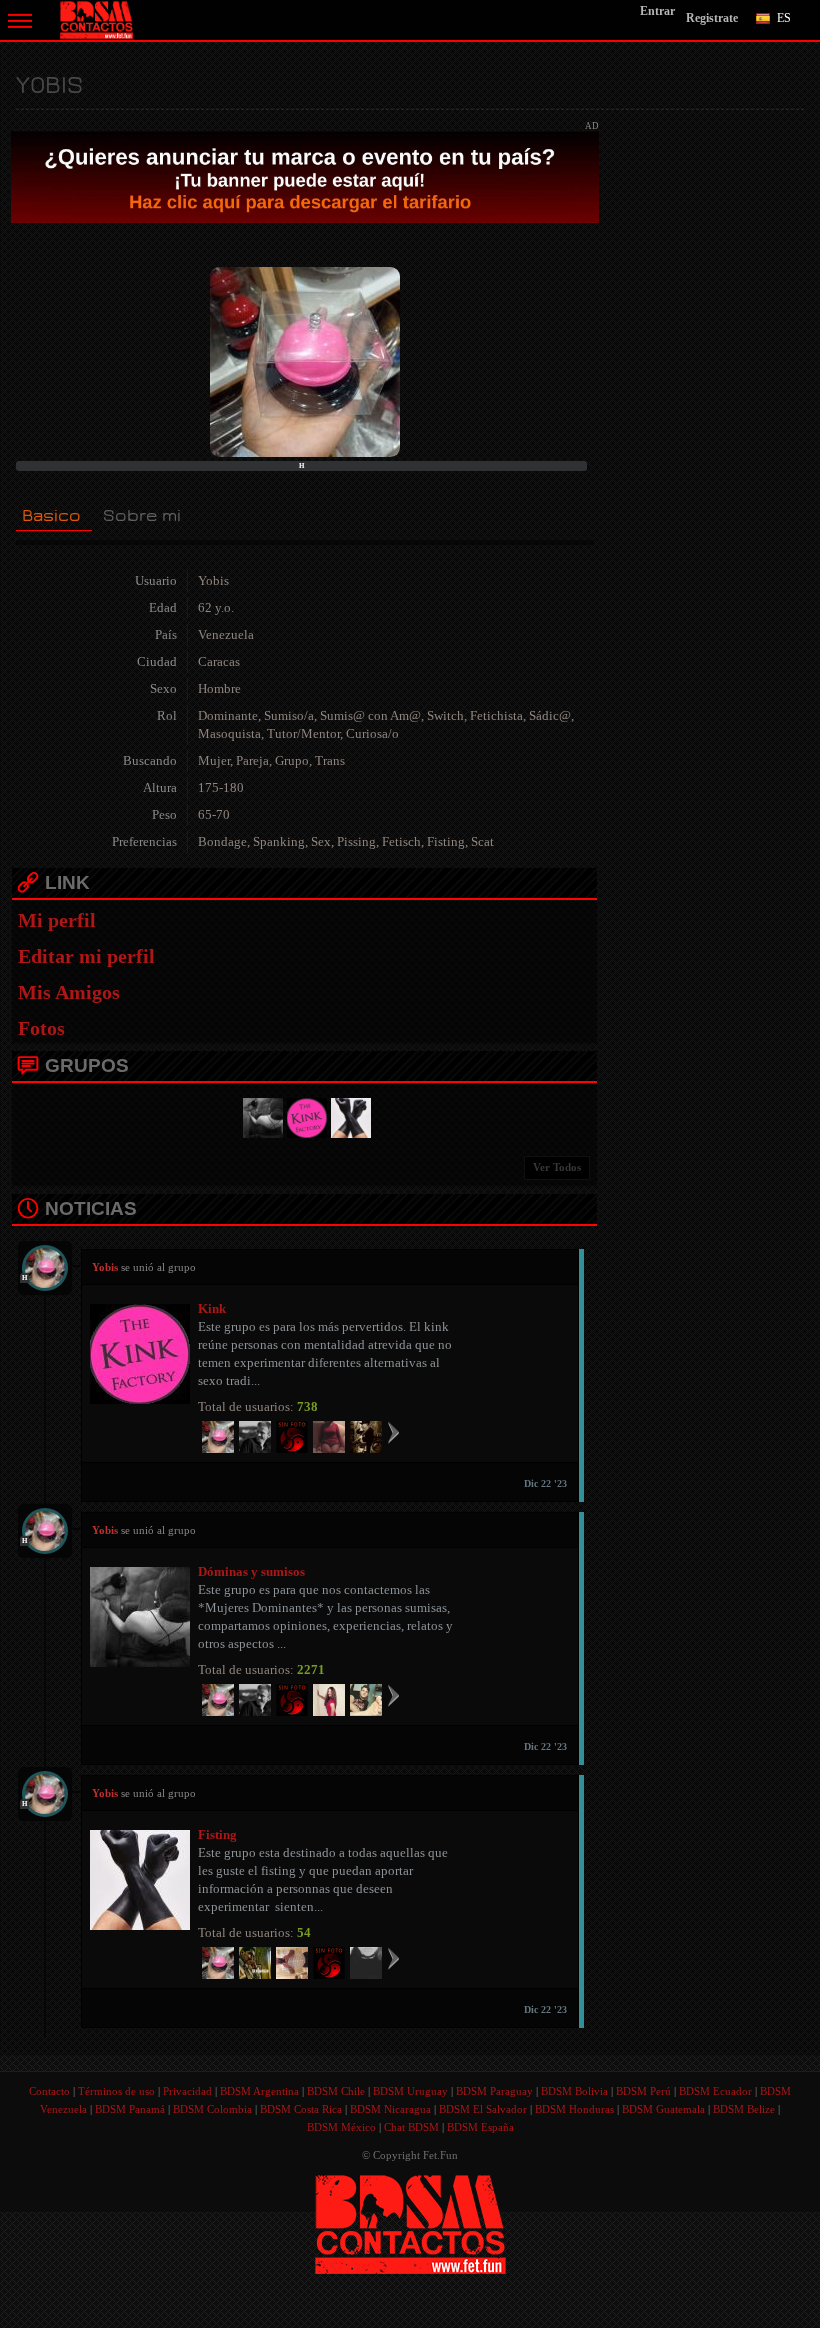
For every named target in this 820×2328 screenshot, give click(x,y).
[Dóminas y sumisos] (260, 1116)
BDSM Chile (336, 2091)
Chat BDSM (411, 2127)
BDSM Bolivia (574, 2091)
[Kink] (304, 1116)
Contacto (49, 2091)
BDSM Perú (643, 2091)
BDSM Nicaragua (390, 2109)
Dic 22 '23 (545, 1483)
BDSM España (480, 2127)
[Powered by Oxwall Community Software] (410, 2222)
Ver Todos (557, 1167)
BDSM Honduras (574, 2109)
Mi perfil (57, 920)
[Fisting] (348, 1116)
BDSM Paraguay (494, 2091)
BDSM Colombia (212, 2109)
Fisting (217, 1834)
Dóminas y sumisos (251, 1571)
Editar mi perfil (86, 956)
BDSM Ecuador (715, 2091)
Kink (212, 1308)
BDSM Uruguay (410, 2091)
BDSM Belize (744, 2109)
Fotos (41, 1028)
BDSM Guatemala (663, 2109)
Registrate (712, 18)
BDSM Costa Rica (301, 2109)
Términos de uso (116, 2091)
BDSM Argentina (259, 2091)
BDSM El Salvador (483, 2109)
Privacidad (187, 2091)
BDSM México (341, 2127)
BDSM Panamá (130, 2109)
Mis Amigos (69, 992)
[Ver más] (393, 1432)
